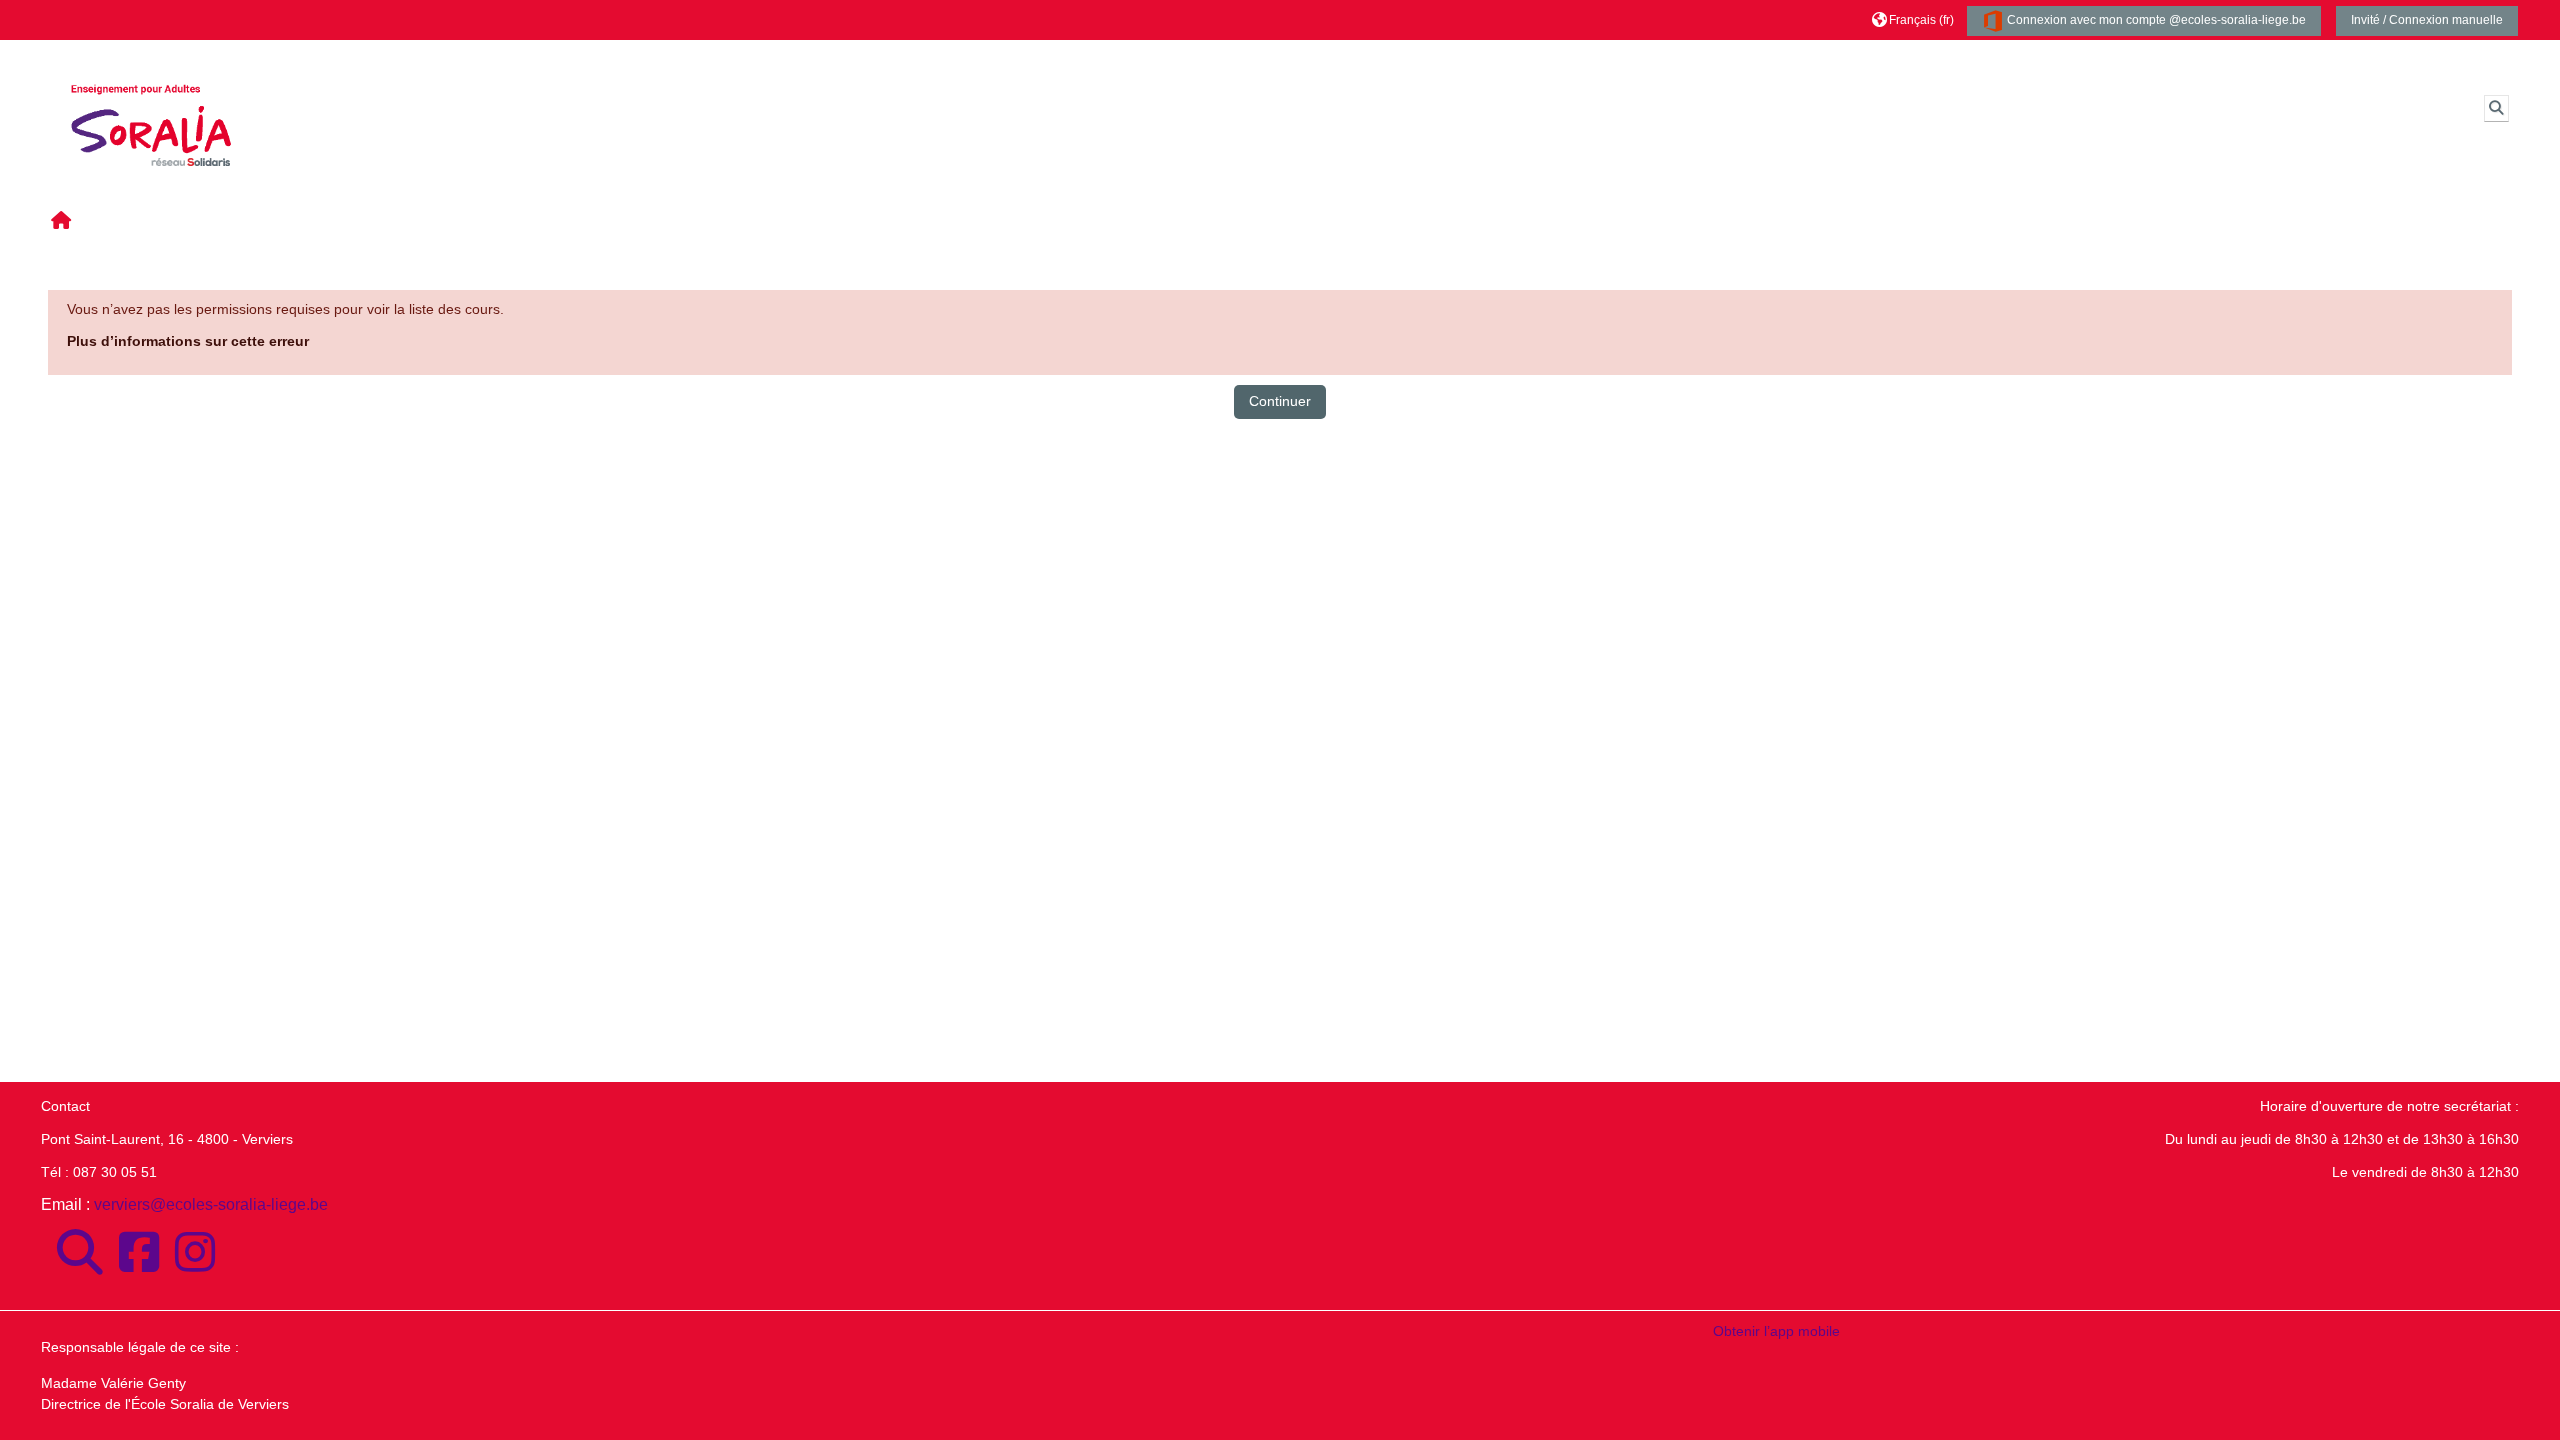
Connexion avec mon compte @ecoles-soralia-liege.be (2155, 20)
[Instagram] (195, 1253)
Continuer (1280, 401)
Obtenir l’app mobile (1776, 1331)
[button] (1913, 19)
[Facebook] (139, 1253)
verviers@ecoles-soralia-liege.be (211, 1204)
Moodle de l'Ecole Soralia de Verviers (424, 59)
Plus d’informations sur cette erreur (188, 341)
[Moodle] (80, 1253)
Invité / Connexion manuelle (2427, 20)
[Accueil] (151, 107)
